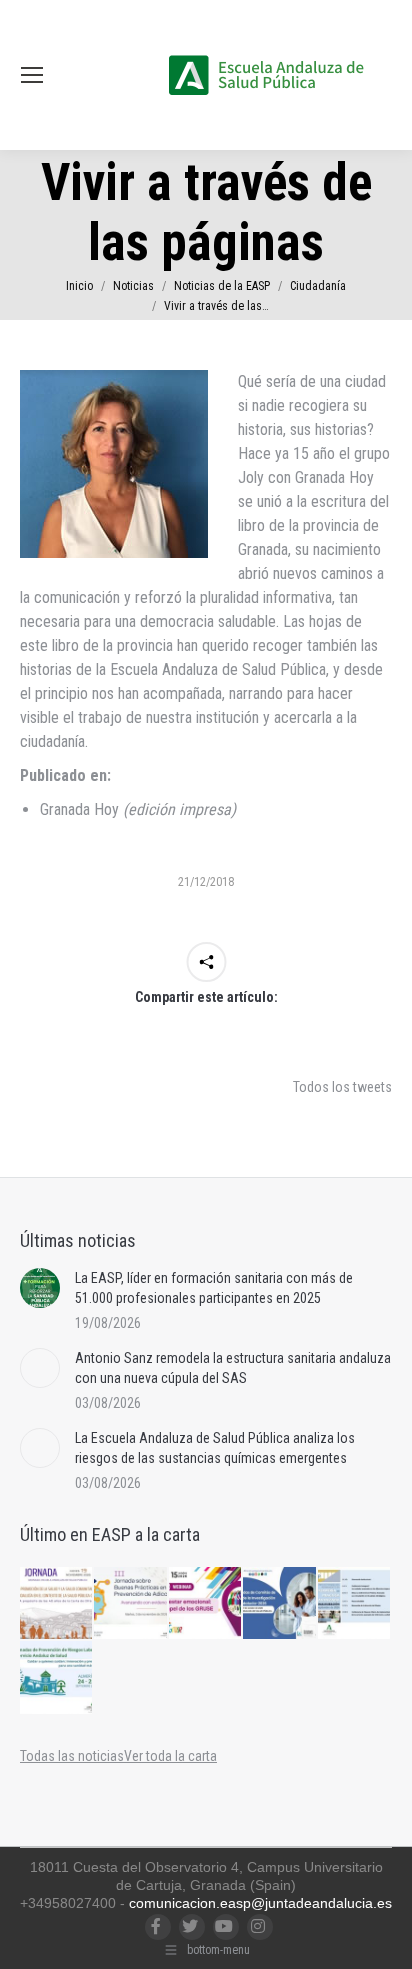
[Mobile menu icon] (32, 75)
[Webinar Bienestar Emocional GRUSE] (206, 1604)
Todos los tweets (342, 1087)
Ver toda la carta (170, 1756)
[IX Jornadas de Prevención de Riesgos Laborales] (57, 1678)
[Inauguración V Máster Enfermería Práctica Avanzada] (355, 1604)
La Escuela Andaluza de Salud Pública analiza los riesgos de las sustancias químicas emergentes (215, 1448)
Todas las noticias (72, 1756)
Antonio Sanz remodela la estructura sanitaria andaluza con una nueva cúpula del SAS (233, 1368)
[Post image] (40, 1288)
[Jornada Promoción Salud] (57, 1604)
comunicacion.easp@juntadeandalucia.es (260, 1903)
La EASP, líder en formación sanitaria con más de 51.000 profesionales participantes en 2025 (214, 1288)
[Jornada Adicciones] (131, 1604)
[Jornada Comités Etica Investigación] (280, 1604)
